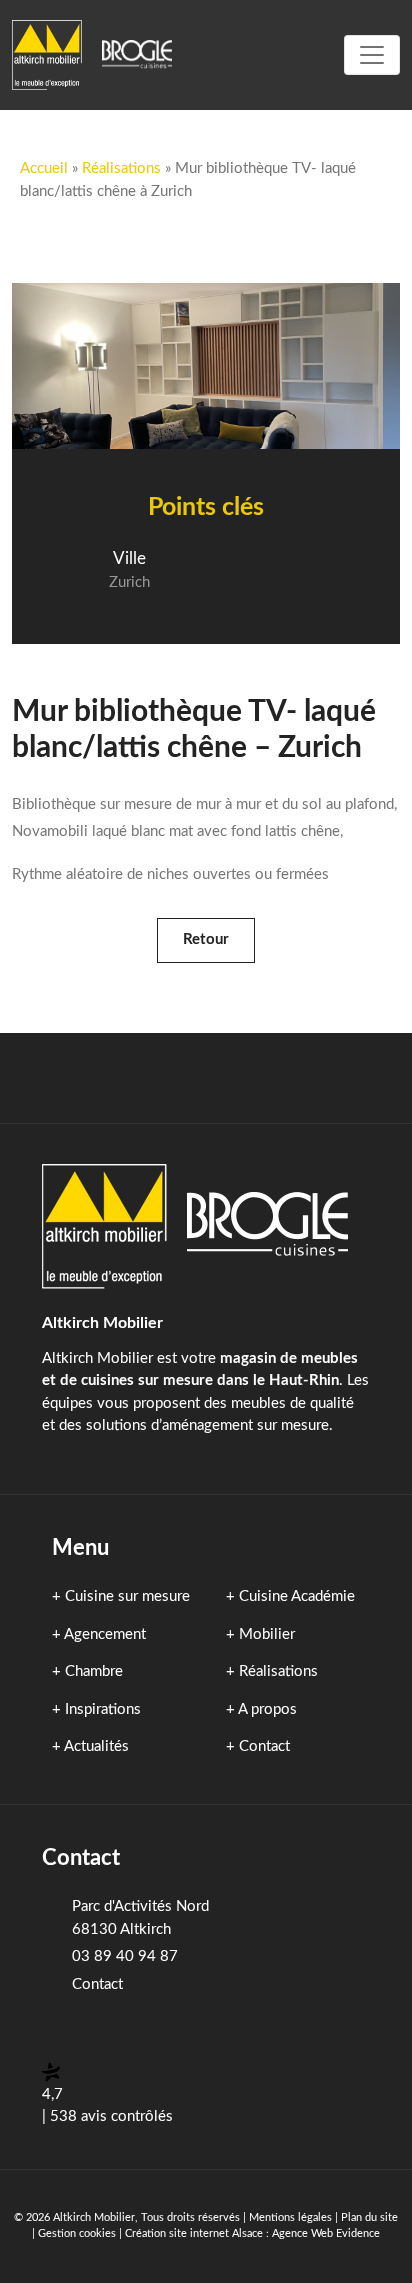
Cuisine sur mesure (127, 1596)
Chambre (94, 1671)
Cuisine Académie (297, 1596)
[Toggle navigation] (372, 55)
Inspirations (103, 1709)
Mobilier (267, 1634)
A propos (267, 1709)
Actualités (96, 1746)
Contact (264, 1746)
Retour (206, 939)
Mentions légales (290, 2217)
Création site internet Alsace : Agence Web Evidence (252, 2233)
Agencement (105, 1634)
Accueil (44, 168)
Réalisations (121, 168)
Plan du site (369, 2217)
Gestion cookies (77, 2233)
